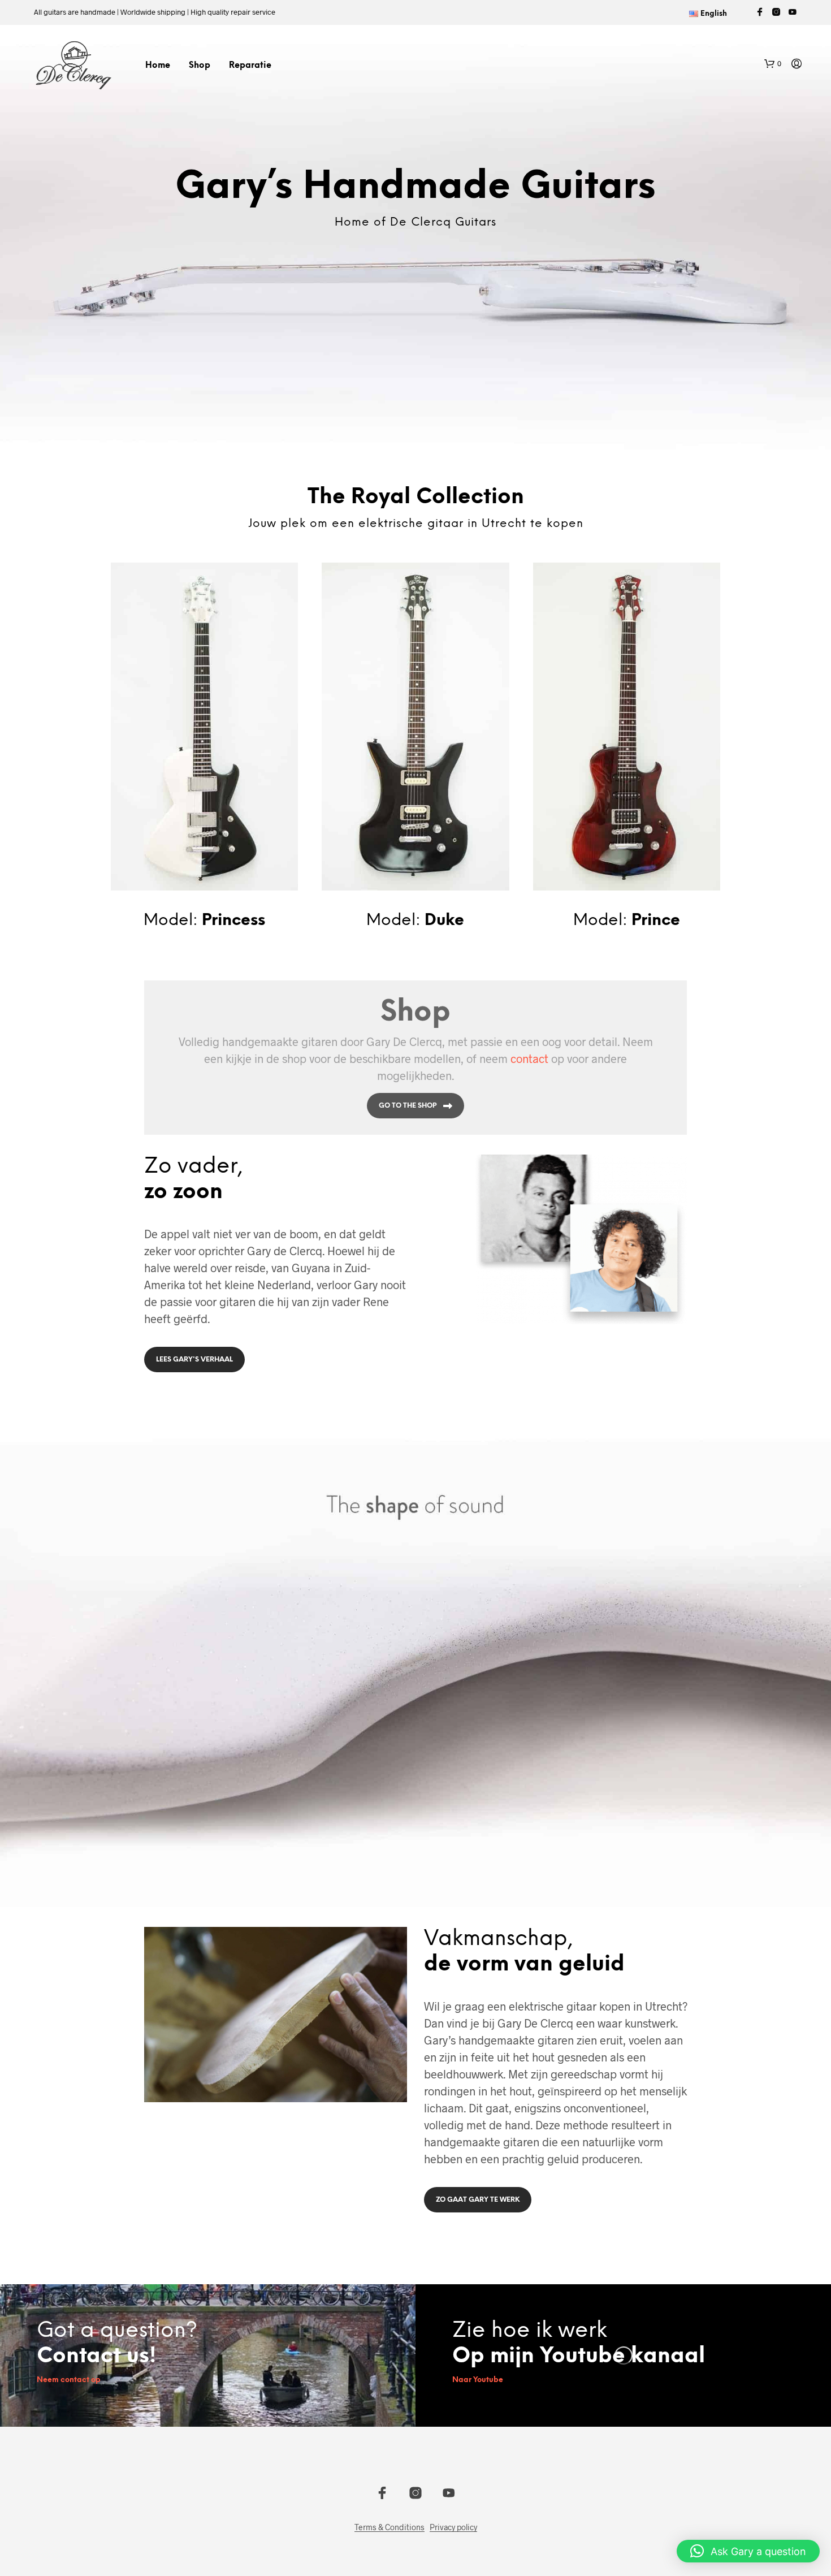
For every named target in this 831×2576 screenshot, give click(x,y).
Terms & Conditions (389, 2527)
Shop (200, 66)
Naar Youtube (478, 2380)
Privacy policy (453, 2527)
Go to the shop (408, 1106)
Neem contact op (69, 2380)
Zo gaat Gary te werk (478, 2200)
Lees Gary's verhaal (194, 1360)
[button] (773, 64)
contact (529, 1058)
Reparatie (250, 66)
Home (158, 66)
